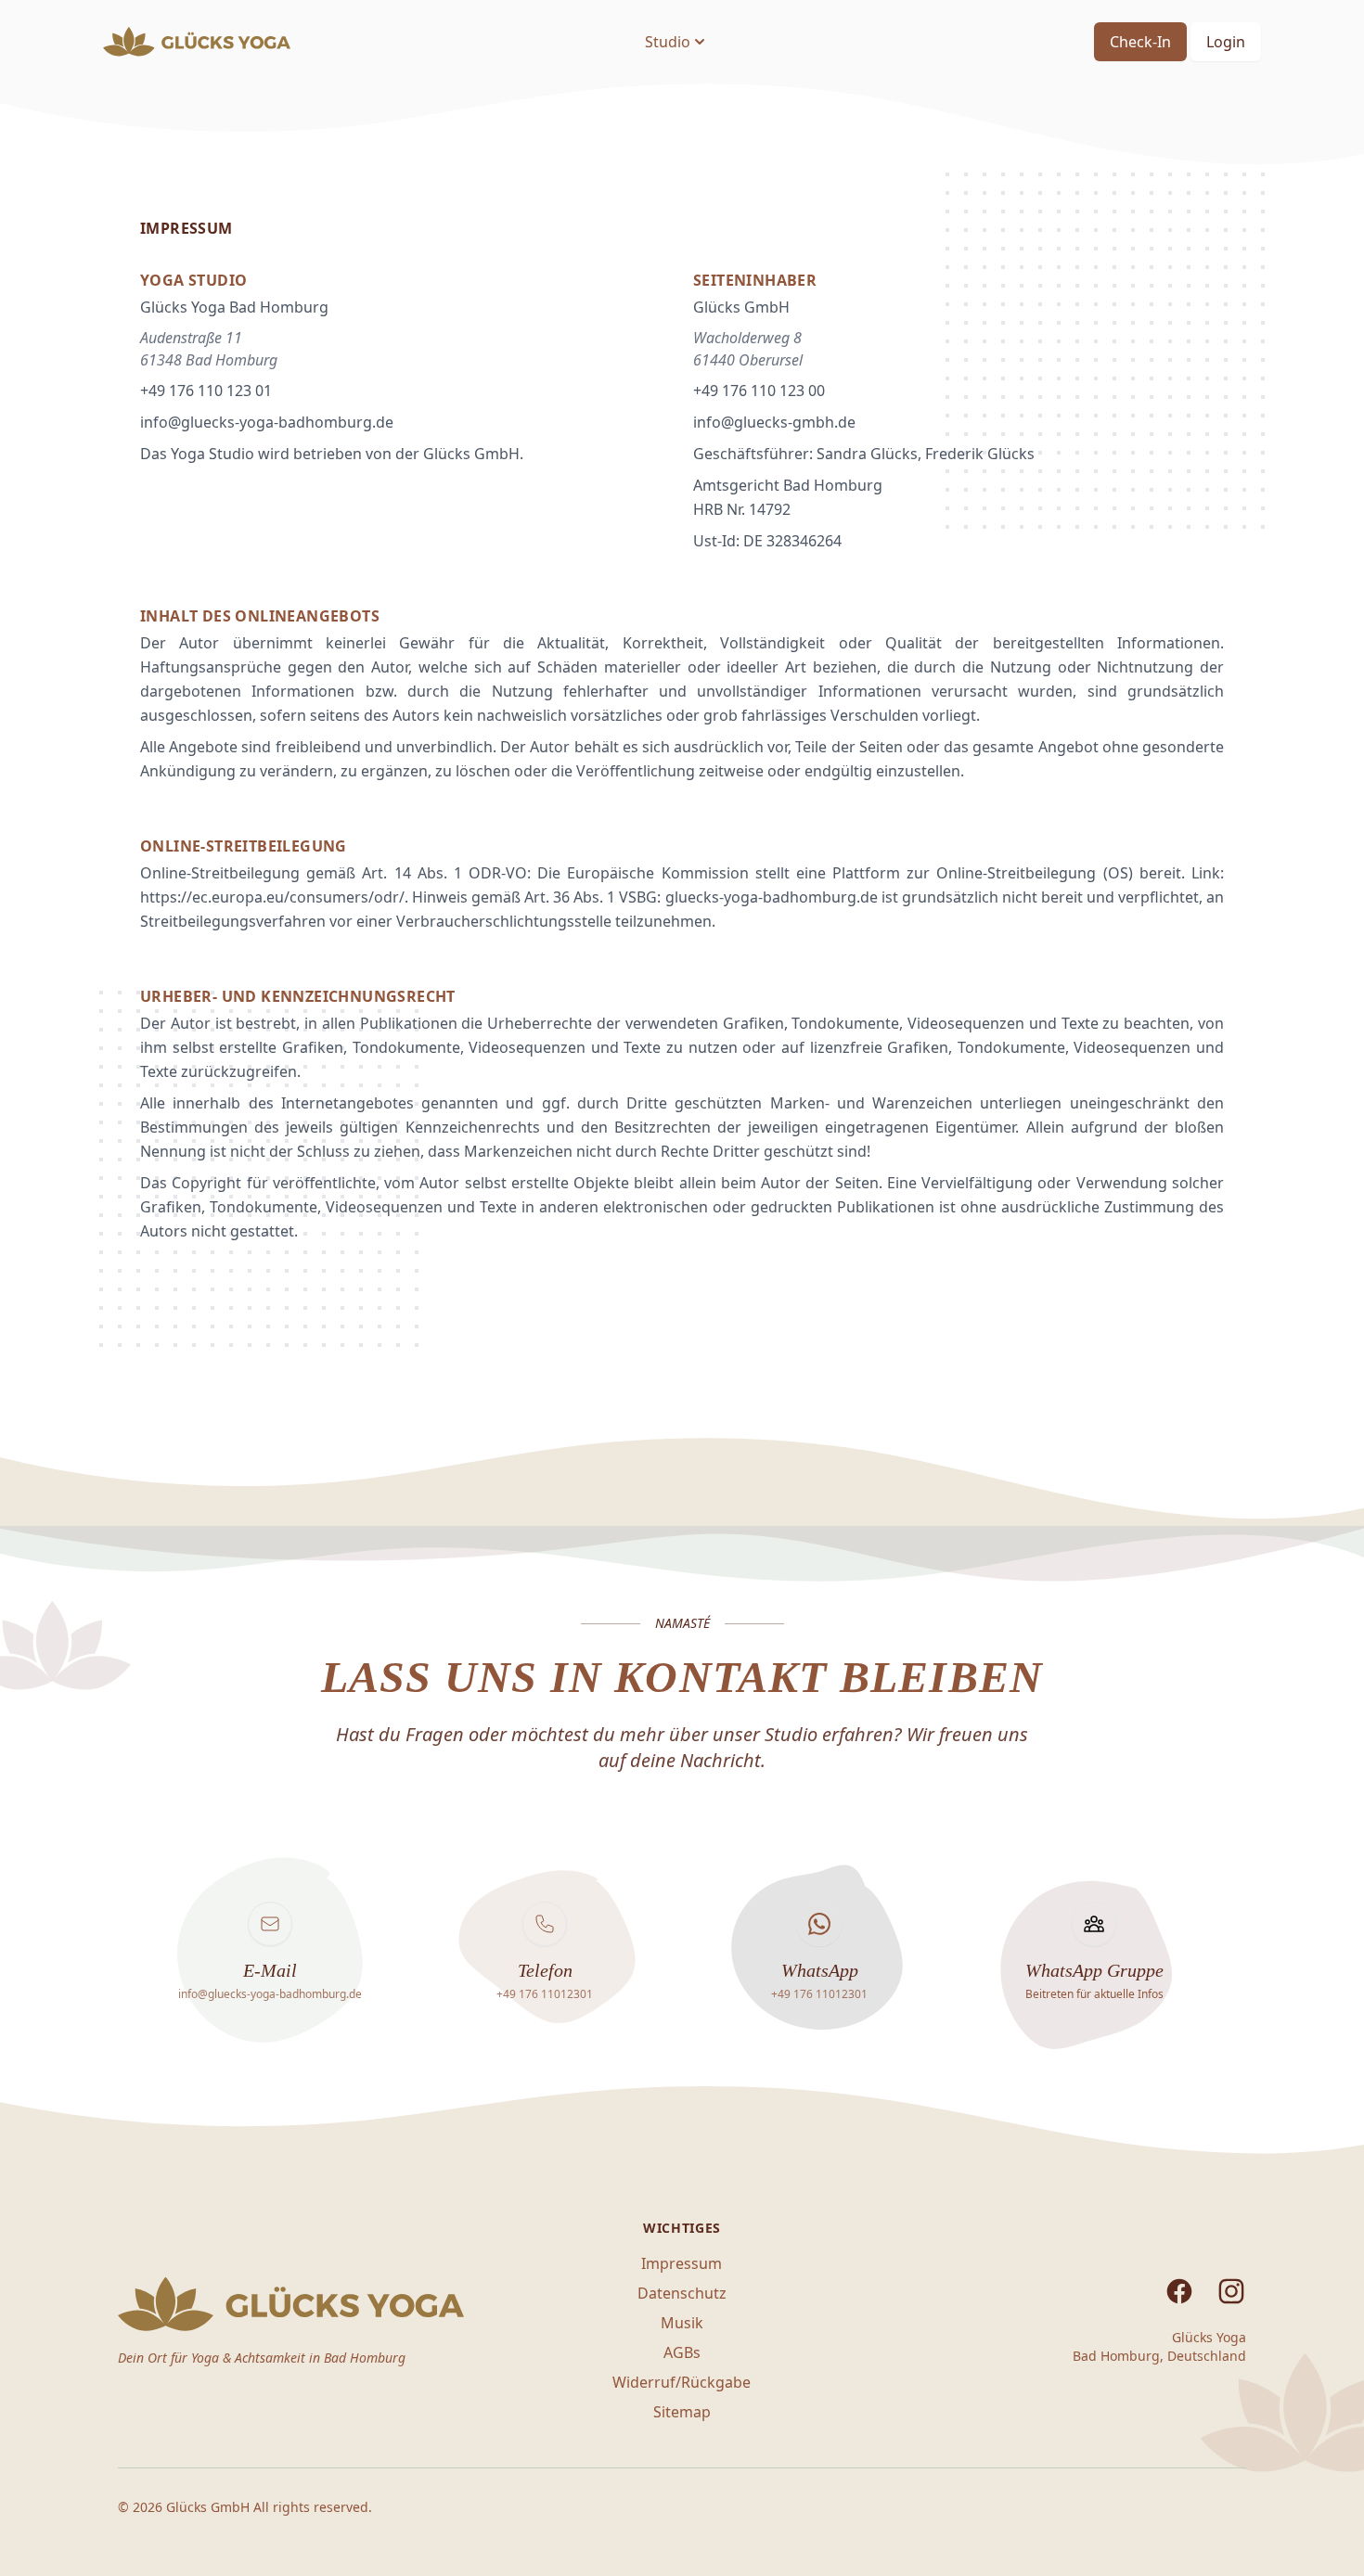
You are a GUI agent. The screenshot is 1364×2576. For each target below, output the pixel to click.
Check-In (1140, 42)
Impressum (682, 2263)
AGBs (682, 2352)
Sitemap (682, 2412)
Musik (682, 2323)
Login (1226, 42)
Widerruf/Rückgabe (682, 2382)
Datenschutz (682, 2293)
